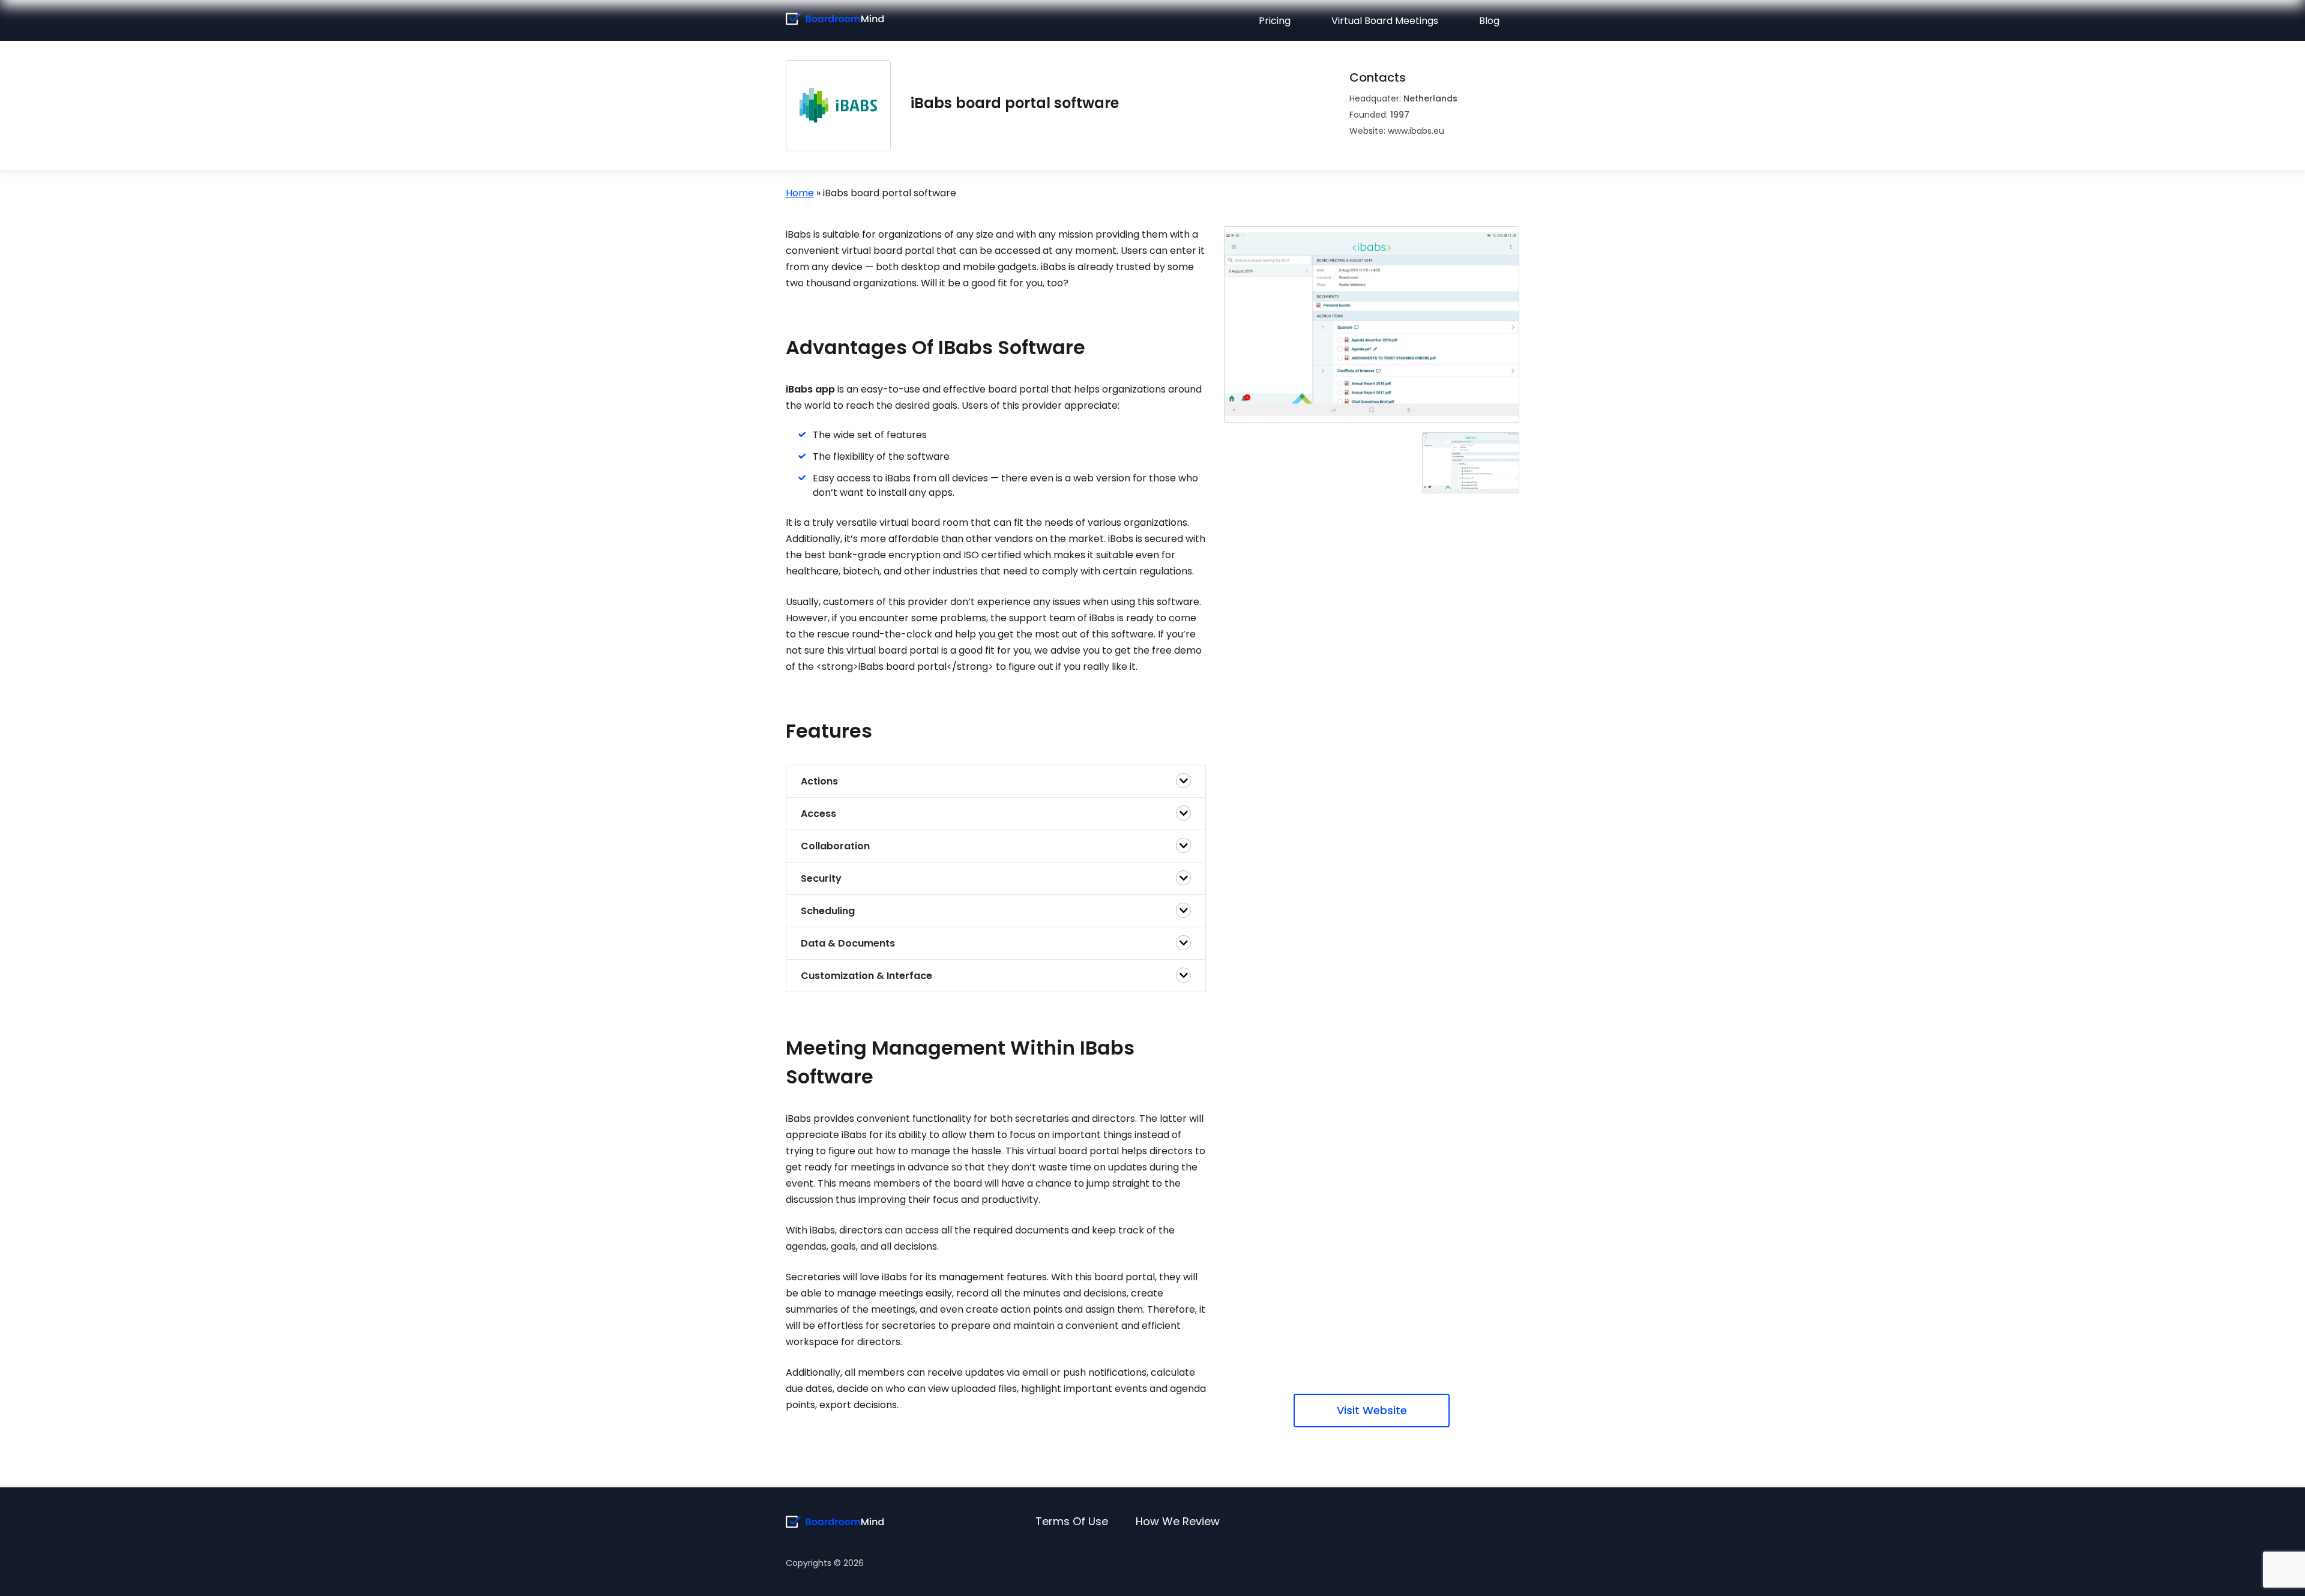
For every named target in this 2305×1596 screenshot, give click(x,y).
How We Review (1178, 1521)
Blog (1489, 21)
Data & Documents (848, 943)
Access (818, 814)
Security (821, 878)
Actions (819, 781)
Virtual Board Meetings (1385, 21)
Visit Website (1372, 1410)
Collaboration (835, 846)
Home (800, 193)
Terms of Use (1072, 1521)
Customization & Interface (866, 976)
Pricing (1275, 21)
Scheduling (828, 911)
